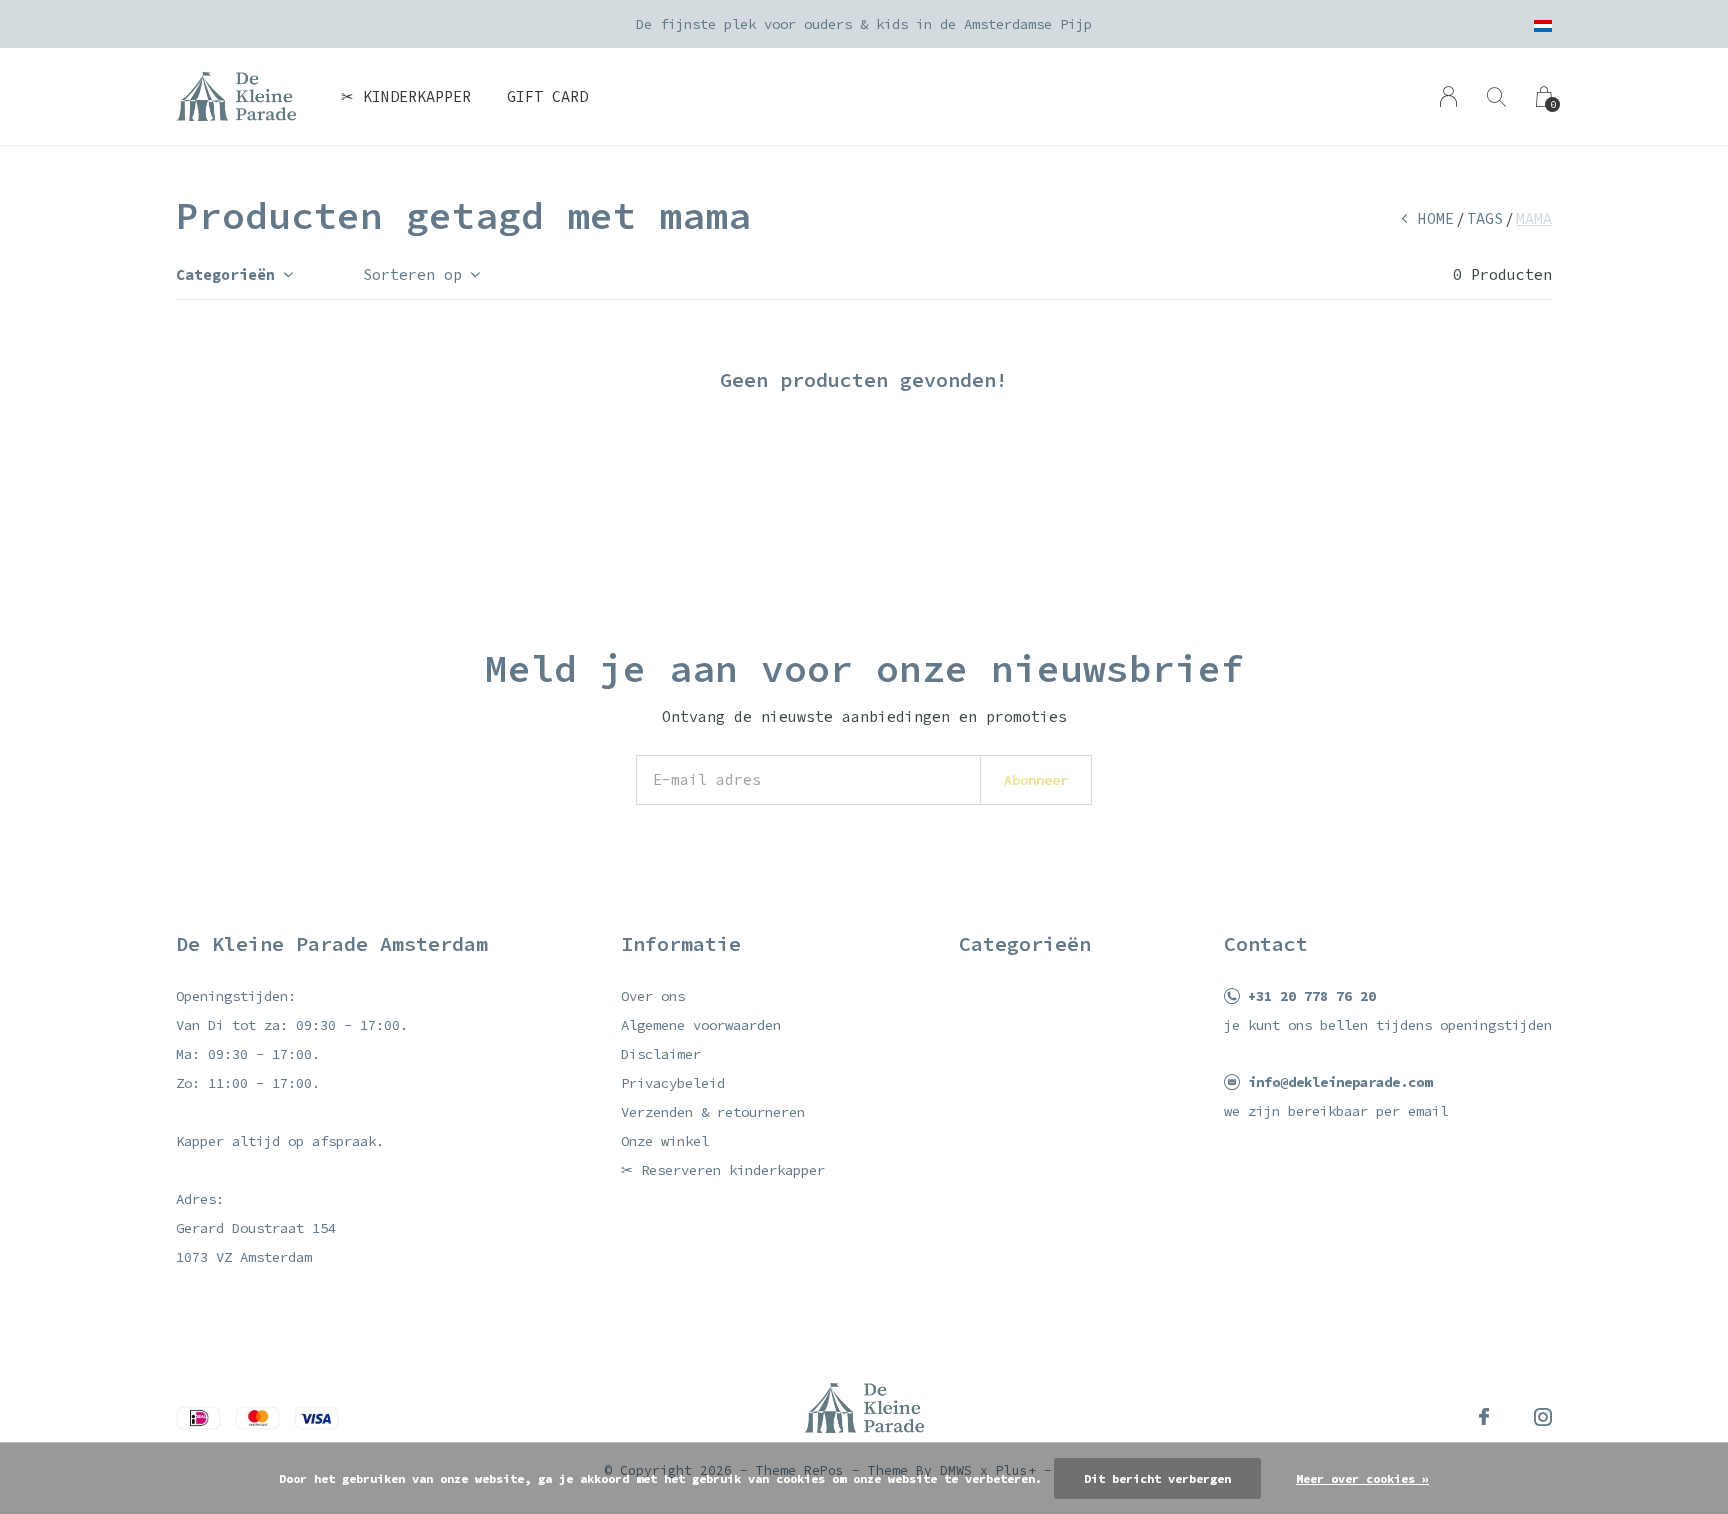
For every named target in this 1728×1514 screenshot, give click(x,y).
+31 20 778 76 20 (1312, 996)
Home (1436, 218)
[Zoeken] (1496, 96)
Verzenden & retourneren (713, 1112)
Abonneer (1036, 780)
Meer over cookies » (1362, 1478)
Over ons (653, 996)
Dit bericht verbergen (1157, 1478)
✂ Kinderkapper (406, 96)
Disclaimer (661, 1054)
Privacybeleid (673, 1083)
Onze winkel (665, 1141)
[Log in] (1448, 96)
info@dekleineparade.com (1340, 1082)
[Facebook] (1484, 1417)
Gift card (547, 96)
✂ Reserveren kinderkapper (723, 1170)
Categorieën (225, 274)
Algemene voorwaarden (701, 1025)
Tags (1485, 218)
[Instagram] (1543, 1417)
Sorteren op (412, 274)
